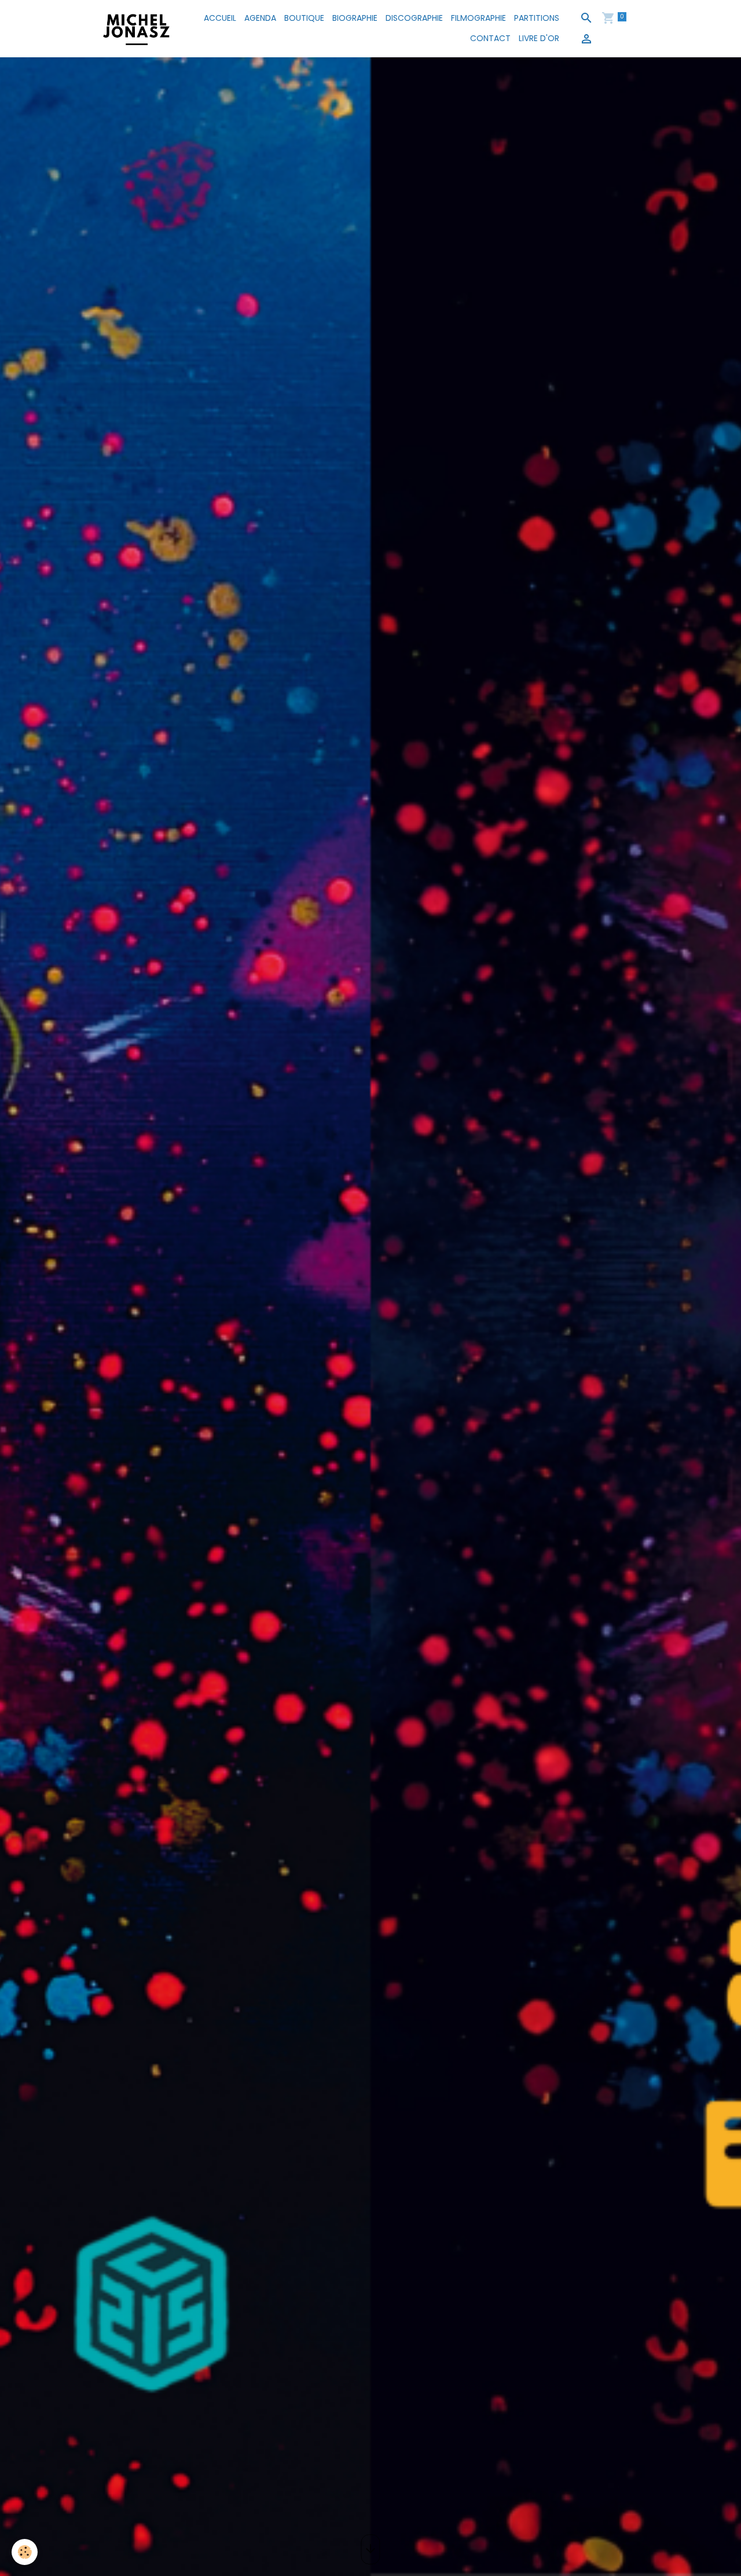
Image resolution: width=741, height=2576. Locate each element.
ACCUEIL (220, 18)
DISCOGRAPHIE (414, 18)
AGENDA (260, 18)
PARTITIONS (537, 18)
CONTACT (490, 38)
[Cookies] (25, 2552)
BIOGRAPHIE (355, 18)
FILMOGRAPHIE (478, 18)
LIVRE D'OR (539, 38)
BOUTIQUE (304, 18)
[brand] (137, 28)
